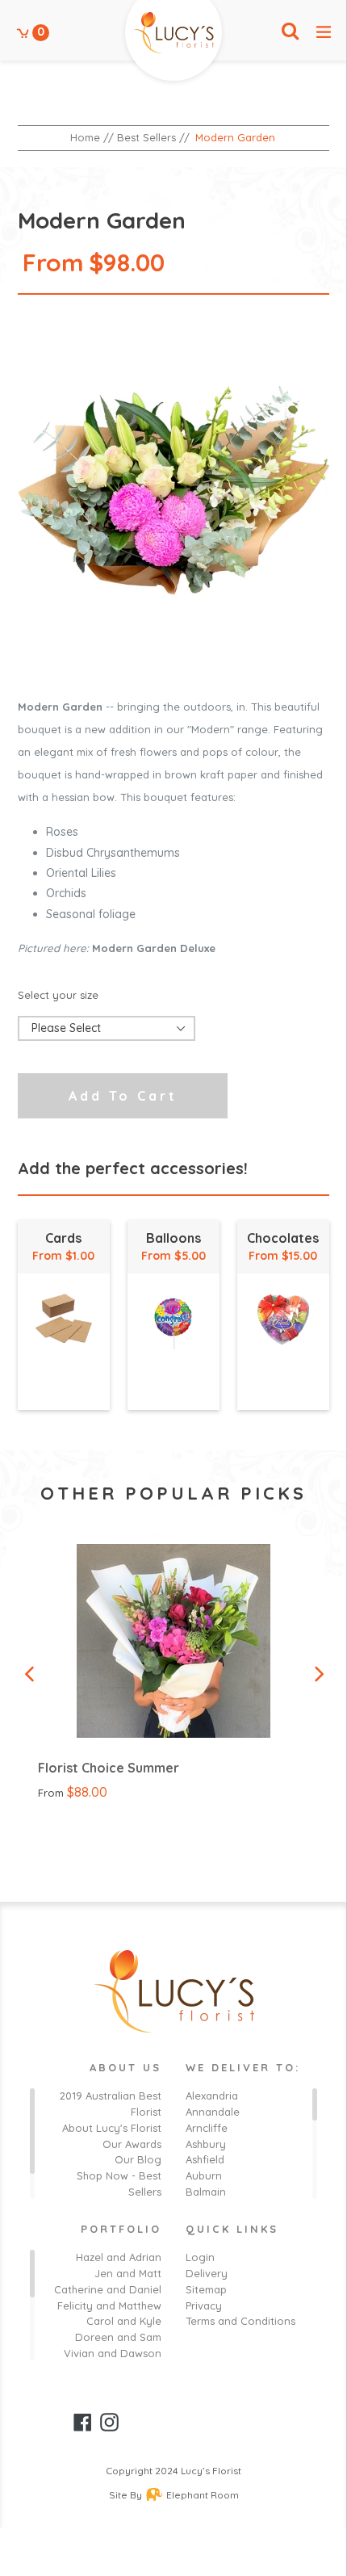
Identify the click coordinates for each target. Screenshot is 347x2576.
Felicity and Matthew (109, 2305)
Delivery (207, 2273)
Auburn (204, 2175)
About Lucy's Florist (112, 2128)
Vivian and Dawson (113, 2353)
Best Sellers (146, 137)
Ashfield (205, 2159)
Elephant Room (203, 2495)
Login (200, 2257)
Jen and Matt (128, 2273)
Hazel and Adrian (119, 2257)
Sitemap (206, 2289)
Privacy (204, 2305)
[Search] (290, 32)
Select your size (58, 995)
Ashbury (206, 2144)
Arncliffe (207, 2128)
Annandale (213, 2112)
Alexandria (212, 2096)
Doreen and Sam (118, 2337)
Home (85, 137)
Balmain (206, 2192)
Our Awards (132, 2144)
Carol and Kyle (124, 2321)
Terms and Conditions (240, 2321)
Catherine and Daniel (108, 2289)
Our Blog (138, 2159)
